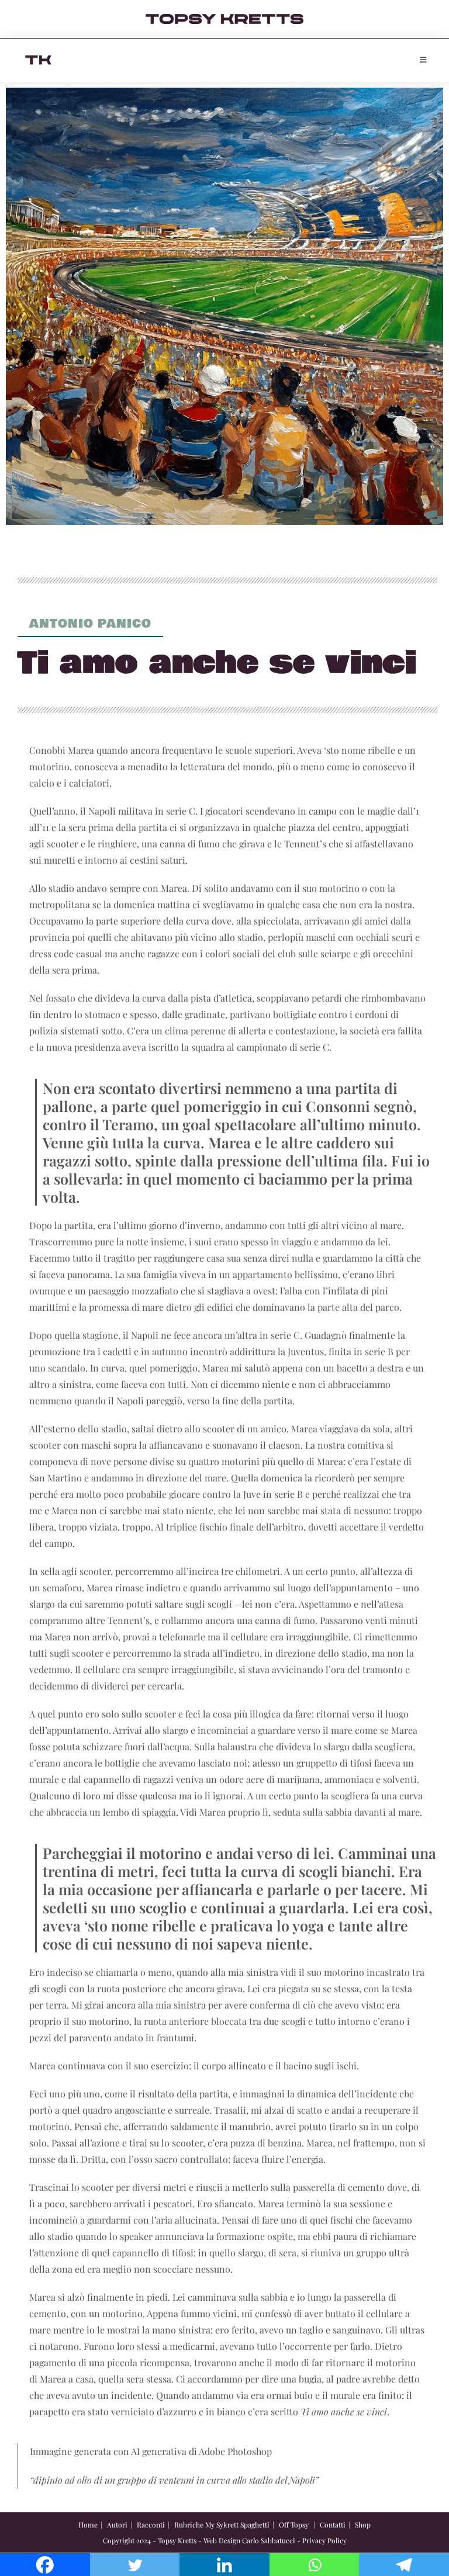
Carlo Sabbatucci (269, 2540)
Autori (117, 2525)
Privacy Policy (324, 2540)
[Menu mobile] (423, 60)
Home (88, 2525)
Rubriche (189, 2525)
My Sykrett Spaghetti (237, 2525)
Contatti (333, 2525)
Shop (363, 2525)
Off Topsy (294, 2525)
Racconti (151, 2525)
